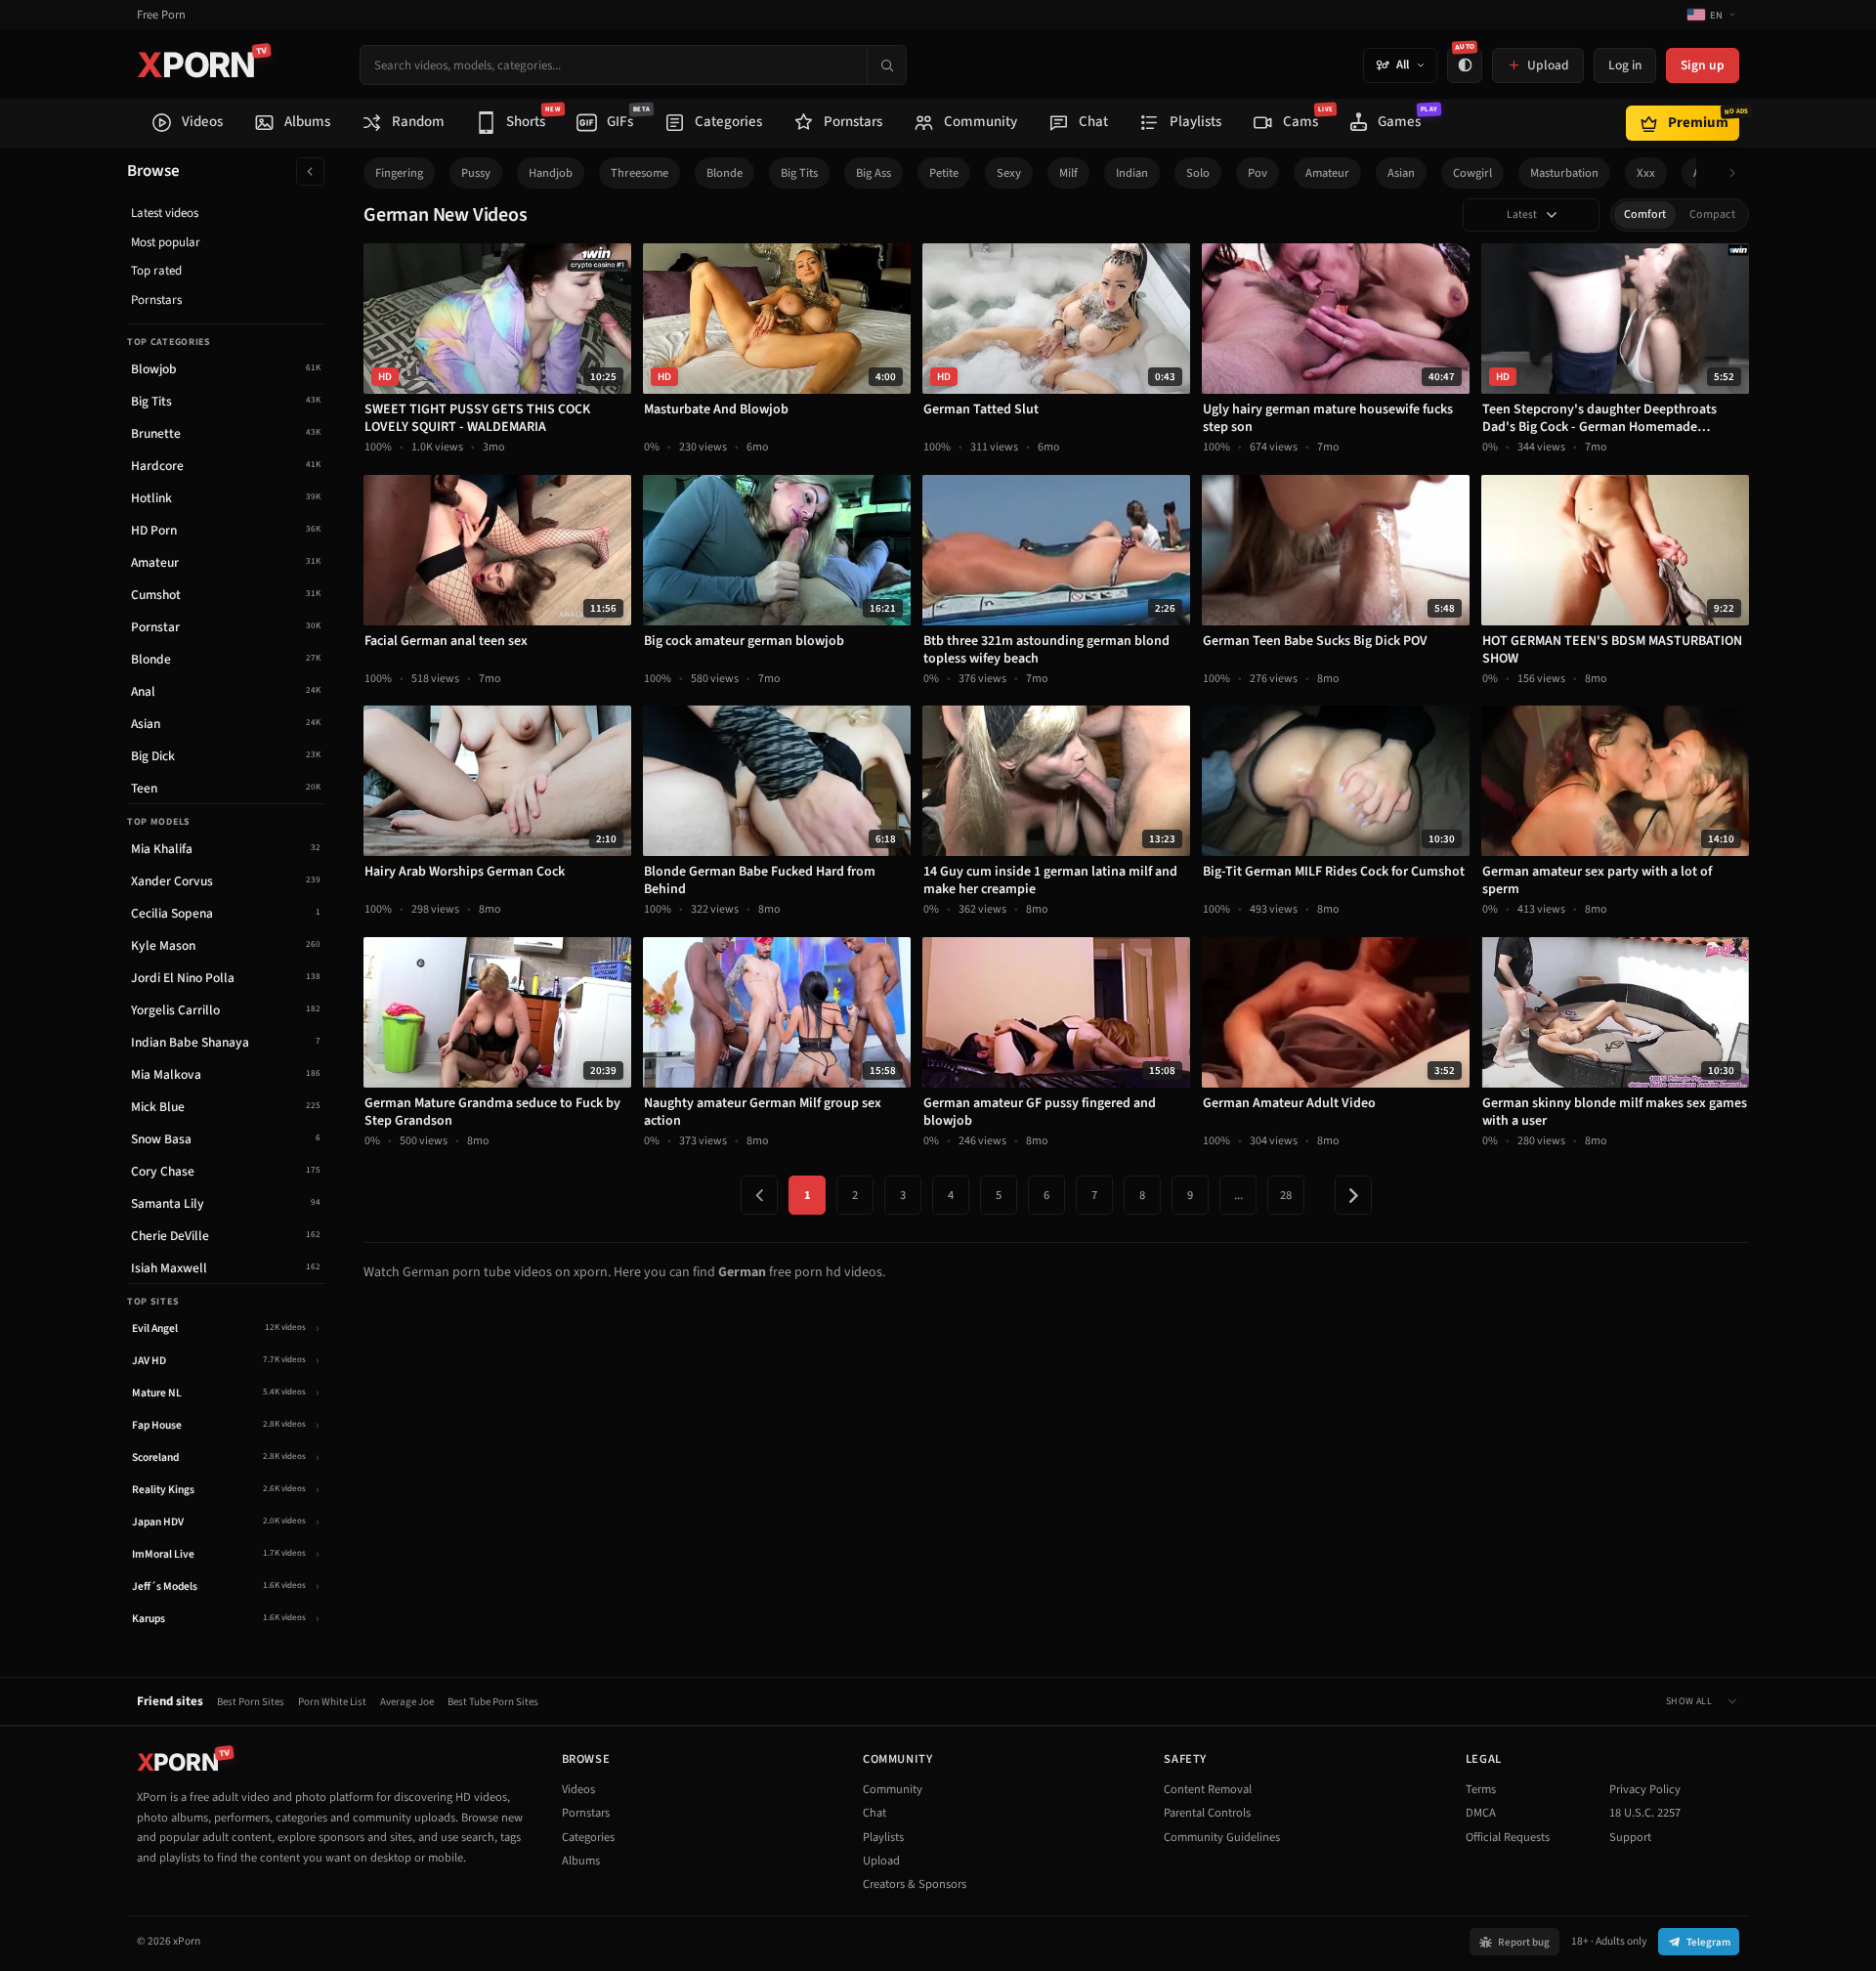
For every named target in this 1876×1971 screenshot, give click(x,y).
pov (1258, 173)
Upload (881, 1861)
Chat (874, 1813)
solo (1198, 173)
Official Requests (1508, 1837)
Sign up (1703, 65)
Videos (578, 1789)
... (1238, 1195)
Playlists (883, 1837)
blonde (725, 173)
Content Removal (1208, 1789)
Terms (1481, 1789)
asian (1401, 173)
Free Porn (161, 15)
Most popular (166, 242)
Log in (1625, 65)
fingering (399, 173)
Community (893, 1789)
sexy (1009, 173)
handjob (551, 173)
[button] (1738, 173)
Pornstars (156, 300)
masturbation (1564, 173)
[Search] (886, 65)
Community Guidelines (1222, 1837)
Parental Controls (1207, 1813)
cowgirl (1472, 173)
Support (1630, 1837)
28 (1286, 1195)
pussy (476, 173)
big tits (799, 173)
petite (944, 173)
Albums (581, 1861)
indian (1132, 173)
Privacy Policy (1645, 1789)
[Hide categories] (310, 171)
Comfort (1645, 214)
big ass (874, 173)
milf (1068, 173)
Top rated (156, 271)
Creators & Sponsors (915, 1884)
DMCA (1481, 1813)
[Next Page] (1353, 1195)
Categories (588, 1837)
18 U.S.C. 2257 (1645, 1813)
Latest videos (165, 213)
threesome (640, 173)
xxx (1646, 173)
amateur (1327, 173)
